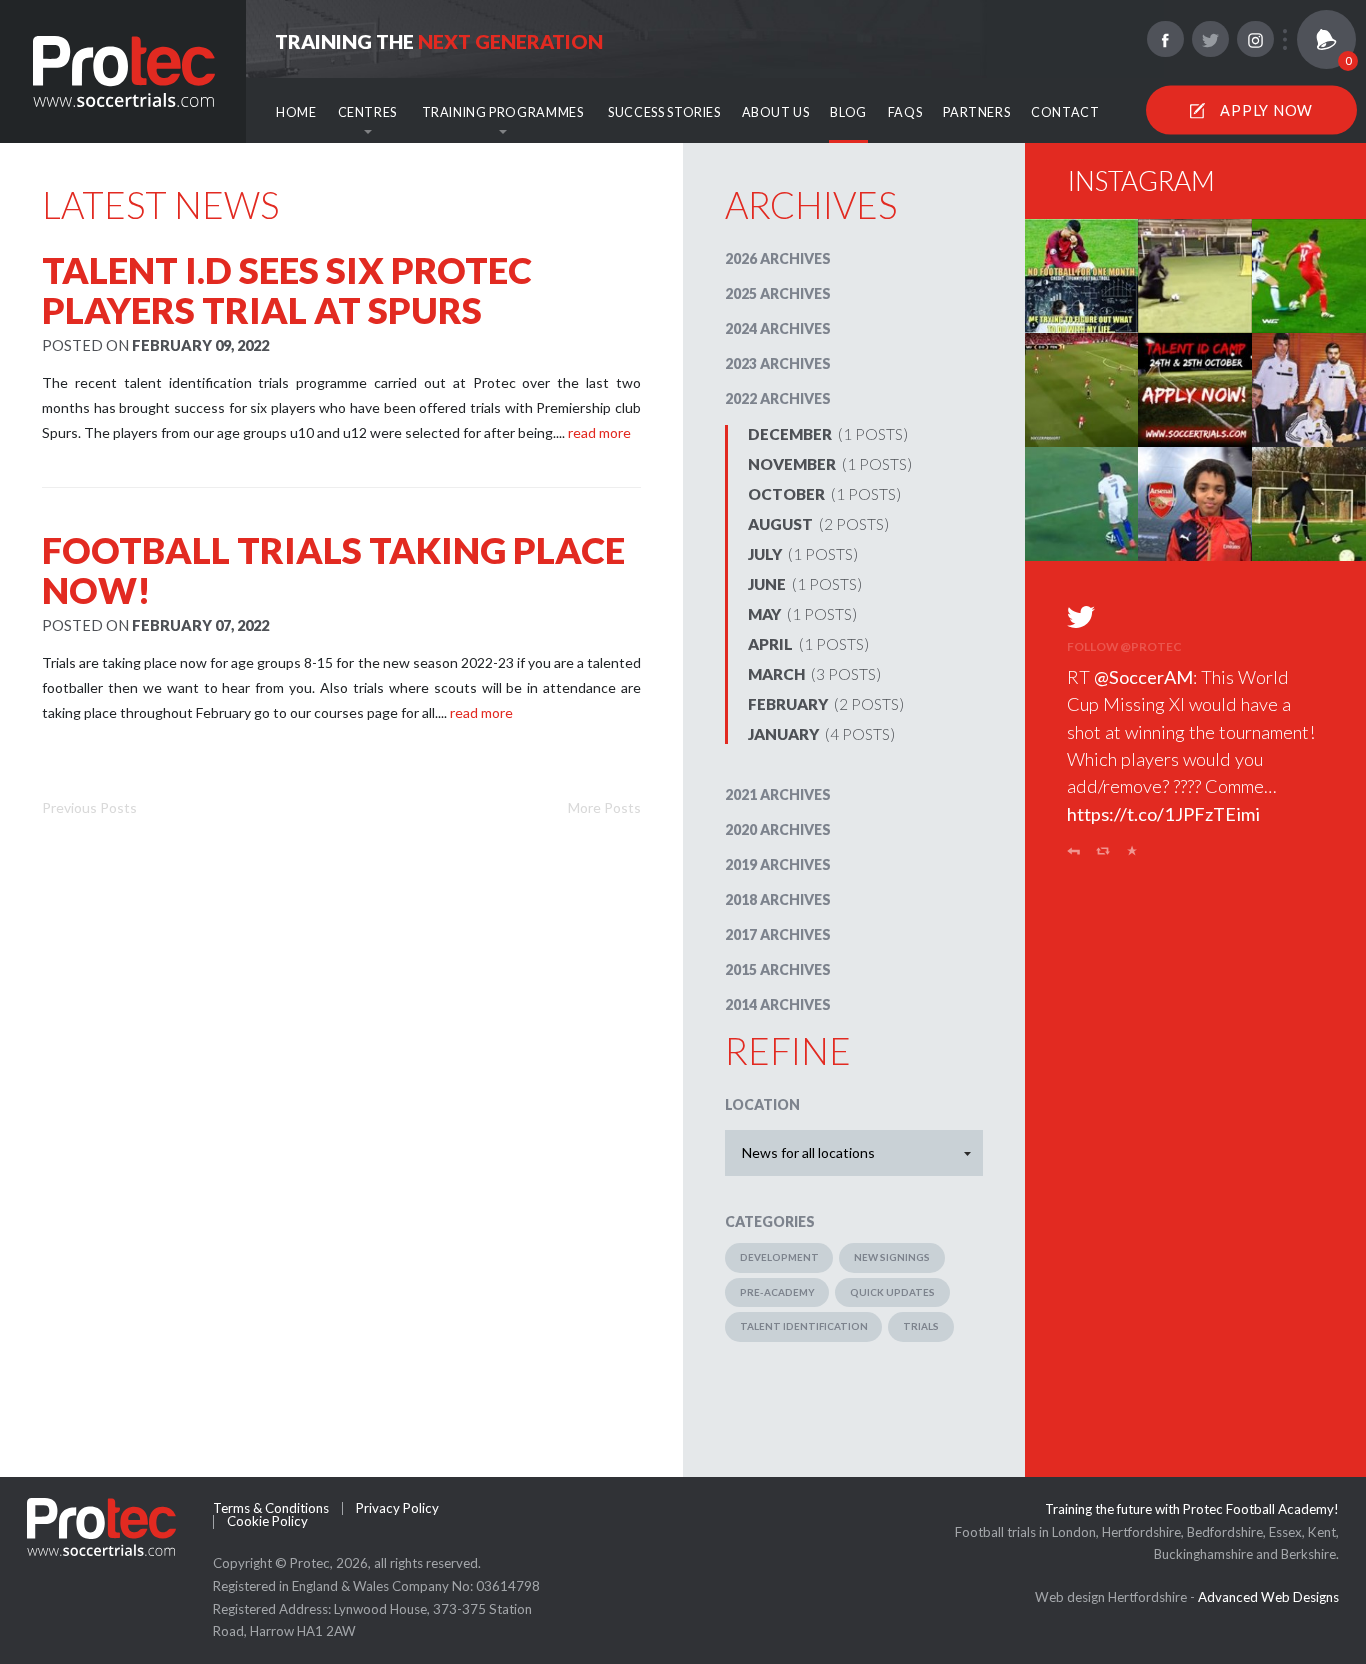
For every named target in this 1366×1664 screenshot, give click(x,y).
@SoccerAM (1143, 677)
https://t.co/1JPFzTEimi (1163, 814)
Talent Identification (804, 1326)
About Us (776, 112)
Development (779, 1257)
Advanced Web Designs (1268, 1597)
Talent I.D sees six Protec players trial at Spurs (287, 290)
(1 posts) (828, 434)
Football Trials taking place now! (333, 570)
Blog (848, 112)
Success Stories (664, 112)
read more (599, 432)
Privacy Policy (397, 1508)
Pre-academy (777, 1292)
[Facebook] (1165, 39)
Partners (976, 112)
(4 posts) (821, 734)
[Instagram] (1255, 39)
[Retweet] (1103, 854)
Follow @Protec (1124, 646)
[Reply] (1073, 854)
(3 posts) (814, 674)
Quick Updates (892, 1292)
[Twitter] (1210, 39)
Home (296, 112)
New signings (892, 1257)
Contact (1065, 112)
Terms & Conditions (271, 1508)
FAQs (905, 112)
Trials (921, 1326)
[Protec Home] (124, 69)
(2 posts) (818, 524)
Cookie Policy (267, 1521)
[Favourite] (1132, 854)
